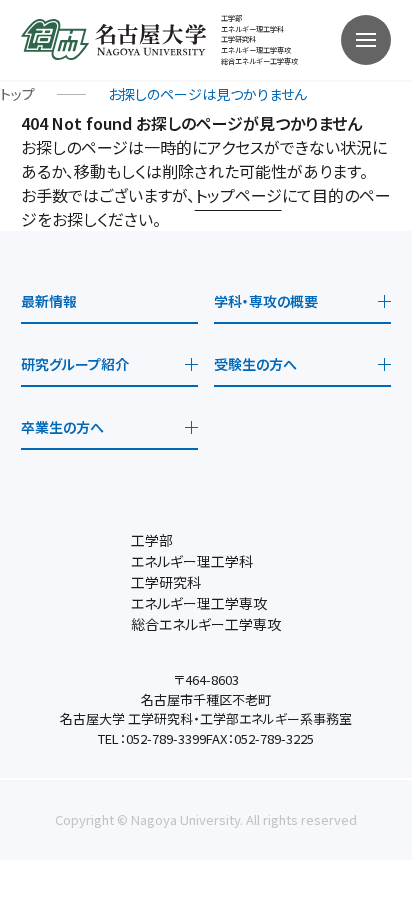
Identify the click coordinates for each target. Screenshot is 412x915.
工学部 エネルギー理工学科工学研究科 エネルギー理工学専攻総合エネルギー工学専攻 (259, 39)
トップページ (238, 195)
